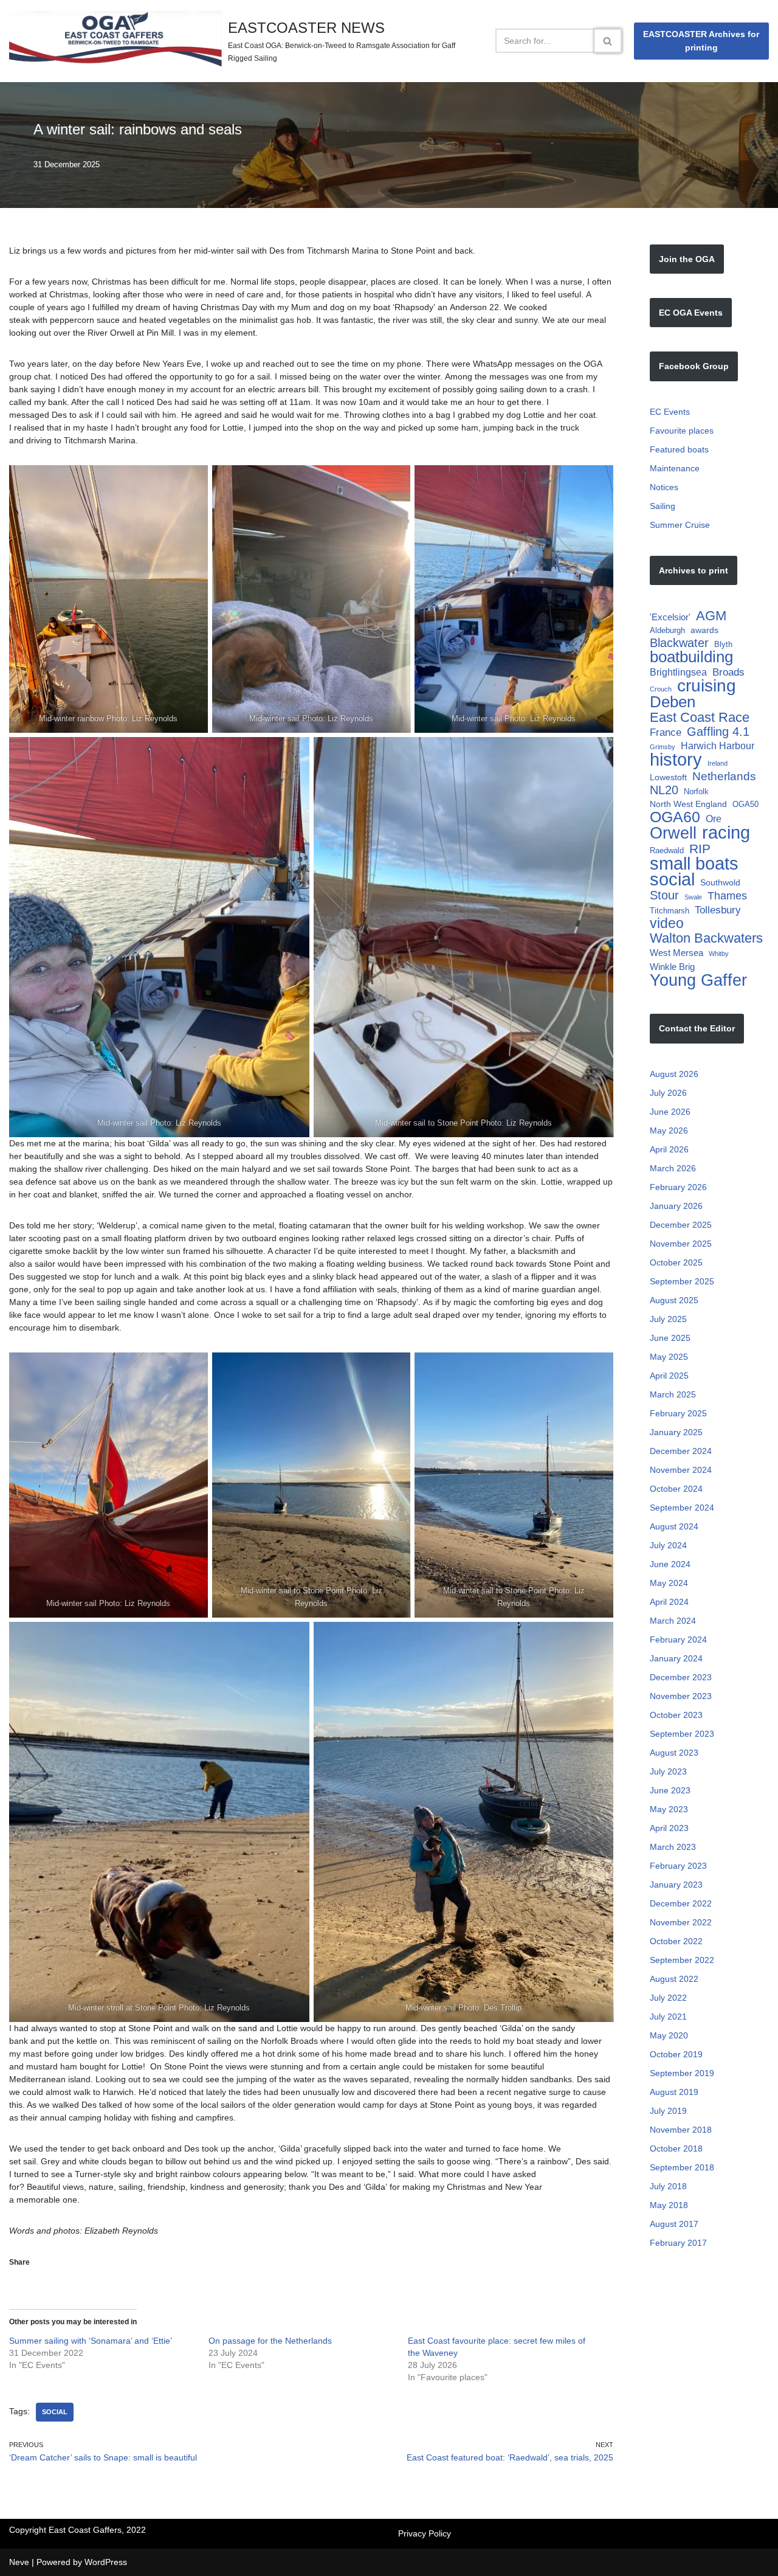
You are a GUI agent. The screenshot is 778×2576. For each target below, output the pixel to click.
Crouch (661, 689)
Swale (693, 897)
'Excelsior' (670, 617)
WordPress (106, 2562)
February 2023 (678, 1866)
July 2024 (668, 1545)
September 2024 (682, 1508)
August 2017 (674, 2224)
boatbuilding (691, 657)
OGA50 (745, 804)
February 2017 (678, 2243)
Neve (19, 2562)
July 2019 (668, 2111)
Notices (664, 487)
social (55, 2412)
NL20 (664, 790)
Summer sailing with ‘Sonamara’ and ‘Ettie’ (91, 2341)
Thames (727, 895)
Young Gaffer (698, 980)
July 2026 (668, 1093)
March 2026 (673, 1168)
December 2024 (681, 1451)
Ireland (718, 763)
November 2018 (681, 2130)
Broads (728, 672)
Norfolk (696, 791)
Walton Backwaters (706, 938)
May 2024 (669, 1583)
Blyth (723, 644)
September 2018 (682, 2167)
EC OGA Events (691, 313)
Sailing (663, 506)
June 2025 (670, 1338)
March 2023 (673, 1847)
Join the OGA (687, 259)
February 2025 (678, 1413)
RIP (700, 849)
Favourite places (682, 431)
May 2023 (669, 1809)
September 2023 (682, 1734)
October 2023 (676, 1715)
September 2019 (682, 2073)
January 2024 (676, 1658)
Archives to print (694, 570)
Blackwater (679, 643)
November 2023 (681, 1696)
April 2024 (669, 1602)
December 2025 (681, 1225)
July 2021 (668, 2017)
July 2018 (668, 2186)
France (666, 732)
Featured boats (679, 449)
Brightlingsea (678, 672)
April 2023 (669, 1828)
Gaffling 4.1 (718, 732)
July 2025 (668, 1319)
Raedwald (667, 850)
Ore (714, 819)
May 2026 (669, 1130)
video (667, 923)
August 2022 (674, 1979)
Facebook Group (694, 366)
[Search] (608, 41)
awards (704, 630)
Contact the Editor (697, 1028)
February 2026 (678, 1187)
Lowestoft (668, 777)
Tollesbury (718, 910)
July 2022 (668, 1998)
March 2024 (673, 1621)
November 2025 (681, 1244)
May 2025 (669, 1357)
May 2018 (669, 2205)
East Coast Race (700, 717)
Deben (673, 702)
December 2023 (681, 1677)
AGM (711, 616)
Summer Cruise (680, 525)
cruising (707, 686)
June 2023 (670, 1790)
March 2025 (673, 1394)
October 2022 (676, 1941)
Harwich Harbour (718, 746)
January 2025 (676, 1432)
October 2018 (676, 2148)
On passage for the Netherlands (270, 2341)
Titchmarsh (670, 911)
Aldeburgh (667, 630)
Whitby (719, 954)
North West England (688, 804)
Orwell (673, 833)
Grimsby (663, 747)
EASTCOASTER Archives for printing (701, 41)
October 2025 (676, 1262)
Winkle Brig (672, 967)
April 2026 (669, 1149)
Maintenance (675, 468)
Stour (664, 895)
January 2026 (676, 1206)
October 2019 (676, 2054)
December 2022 (681, 1903)
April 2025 (669, 1376)
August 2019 (674, 2092)
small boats (694, 863)
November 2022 (681, 1922)
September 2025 (682, 1281)
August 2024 (674, 1526)
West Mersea (676, 953)
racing (726, 832)
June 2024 (670, 1564)
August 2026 (674, 1074)
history (676, 760)
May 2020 (669, 2035)
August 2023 (674, 1753)
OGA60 (675, 817)
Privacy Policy (425, 2533)
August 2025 (674, 1300)
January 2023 (676, 1885)
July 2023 (668, 1771)
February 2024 (678, 1639)
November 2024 (681, 1470)
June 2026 (670, 1112)
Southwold (720, 882)
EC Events (670, 412)
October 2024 (676, 1489)
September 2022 (682, 1960)
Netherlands (724, 776)
